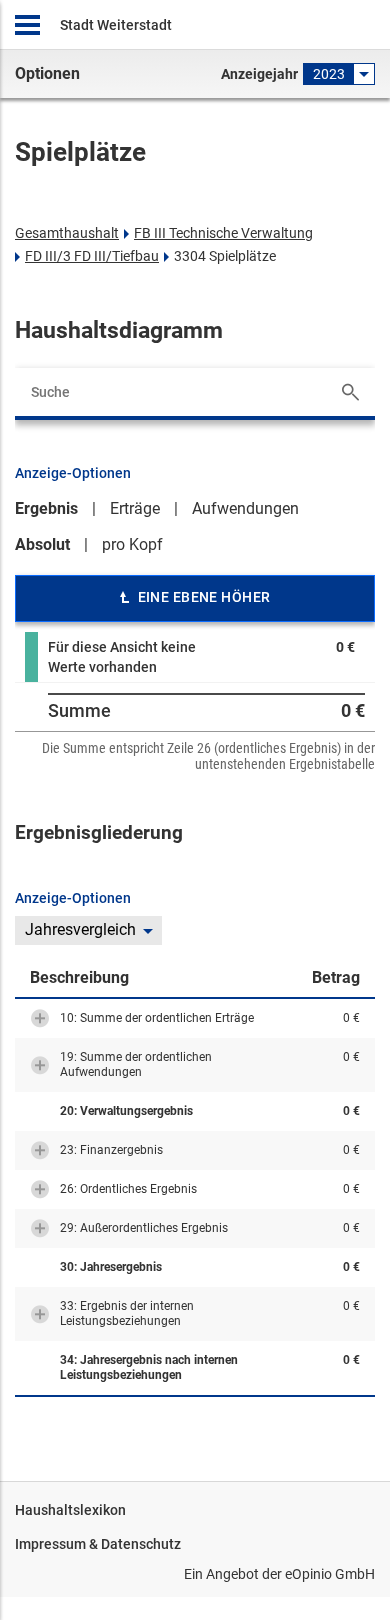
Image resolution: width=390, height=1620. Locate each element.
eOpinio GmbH (330, 1574)
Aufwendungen (245, 508)
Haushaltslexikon (70, 1510)
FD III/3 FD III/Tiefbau (92, 256)
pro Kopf (132, 544)
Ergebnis (46, 508)
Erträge (135, 508)
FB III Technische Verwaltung (223, 233)
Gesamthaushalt (67, 233)
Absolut (42, 544)
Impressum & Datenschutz (98, 1544)
